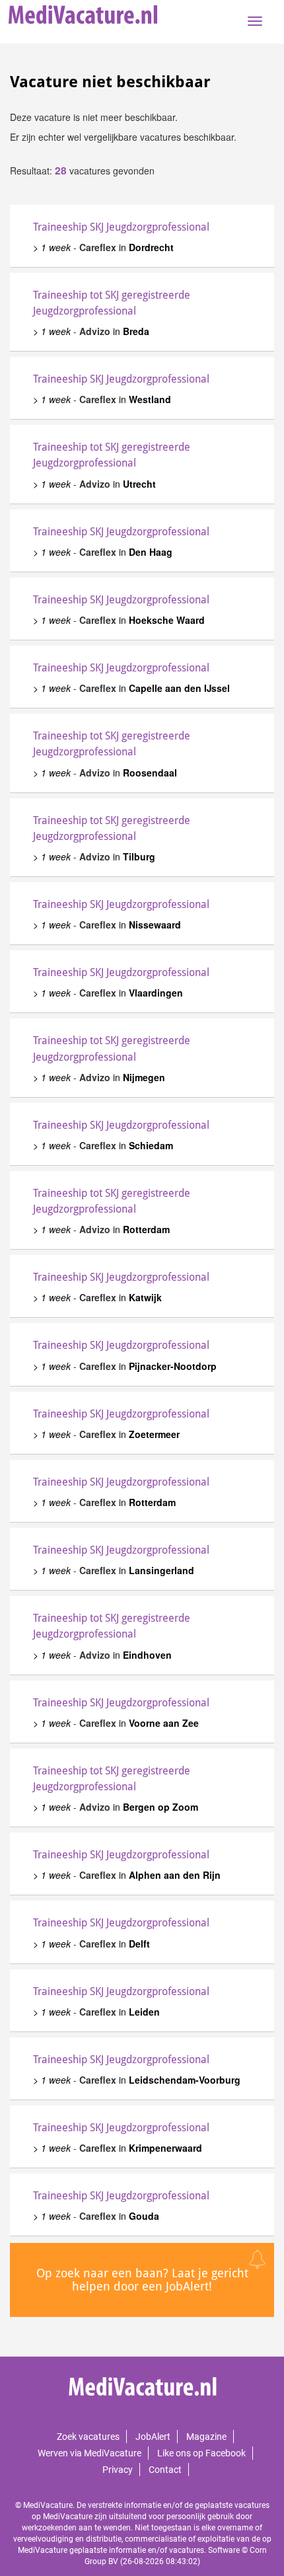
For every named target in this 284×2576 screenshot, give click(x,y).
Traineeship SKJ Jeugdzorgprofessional (121, 227)
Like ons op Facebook (201, 2453)
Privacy (118, 2470)
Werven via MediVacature (89, 2453)
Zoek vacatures (88, 2437)
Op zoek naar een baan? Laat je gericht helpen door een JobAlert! (142, 2280)
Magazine (206, 2437)
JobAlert (153, 2437)
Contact (165, 2470)
